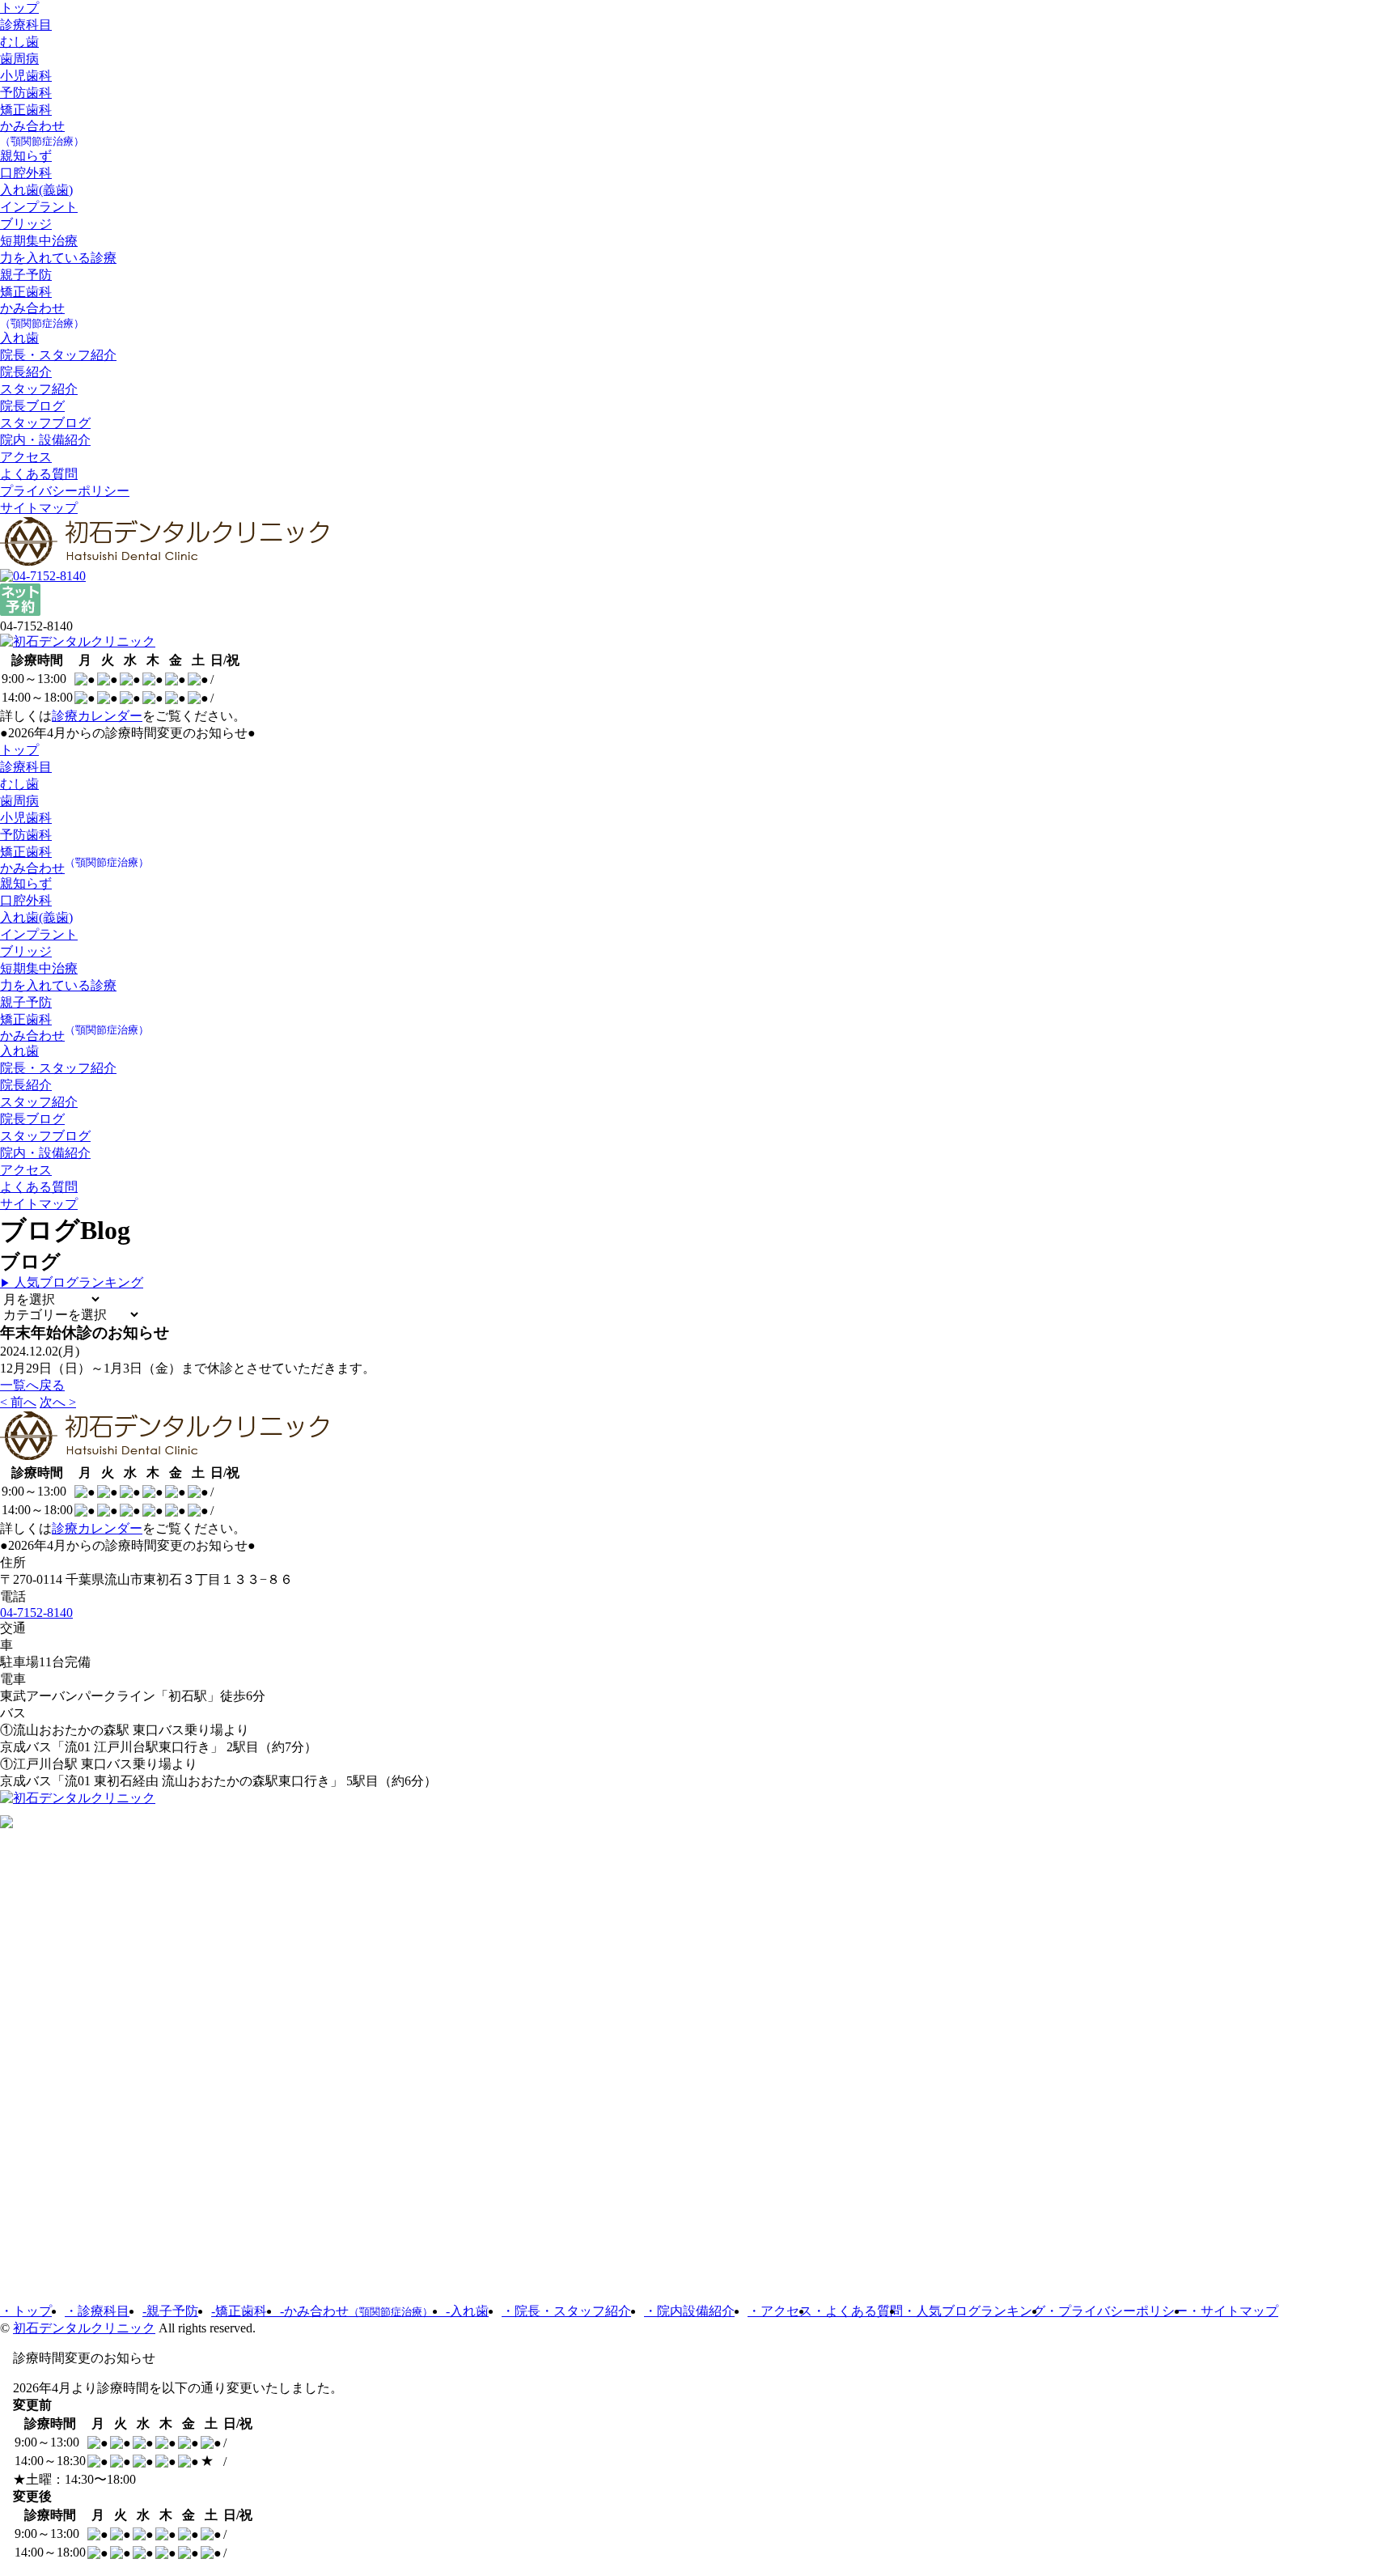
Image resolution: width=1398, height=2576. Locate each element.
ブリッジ (26, 224)
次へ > (58, 1402)
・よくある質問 (858, 2311)
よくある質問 (39, 474)
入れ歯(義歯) (36, 190)
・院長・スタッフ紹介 (566, 2311)
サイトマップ (39, 508)
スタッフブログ (45, 423)
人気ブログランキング (72, 1282)
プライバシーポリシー (65, 491)
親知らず (26, 156)
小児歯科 (26, 76)
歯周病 (19, 59)
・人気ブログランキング (974, 2311)
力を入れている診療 (58, 258)
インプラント (39, 207)
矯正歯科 (26, 110)
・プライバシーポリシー (1116, 2311)
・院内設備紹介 (689, 2311)
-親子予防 (170, 2311)
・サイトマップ (1233, 2311)
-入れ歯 (467, 2311)
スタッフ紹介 (39, 389)
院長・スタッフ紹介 (58, 355)
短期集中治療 (39, 241)
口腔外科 (26, 173)
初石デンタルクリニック (84, 2328)
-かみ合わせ (356, 2311)
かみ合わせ (42, 133)
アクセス (26, 457)
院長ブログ (32, 406)
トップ (19, 8)
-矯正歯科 (246, 2311)
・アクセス (780, 2311)
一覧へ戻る (32, 1385)
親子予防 (26, 275)
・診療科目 (97, 2311)
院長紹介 (26, 372)
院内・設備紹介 (45, 440)
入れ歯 (19, 338)
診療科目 (26, 25)
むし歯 (19, 42)
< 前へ (18, 1402)
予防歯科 (26, 93)
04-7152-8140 (36, 1613)
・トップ (26, 2311)
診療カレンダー (97, 716)
